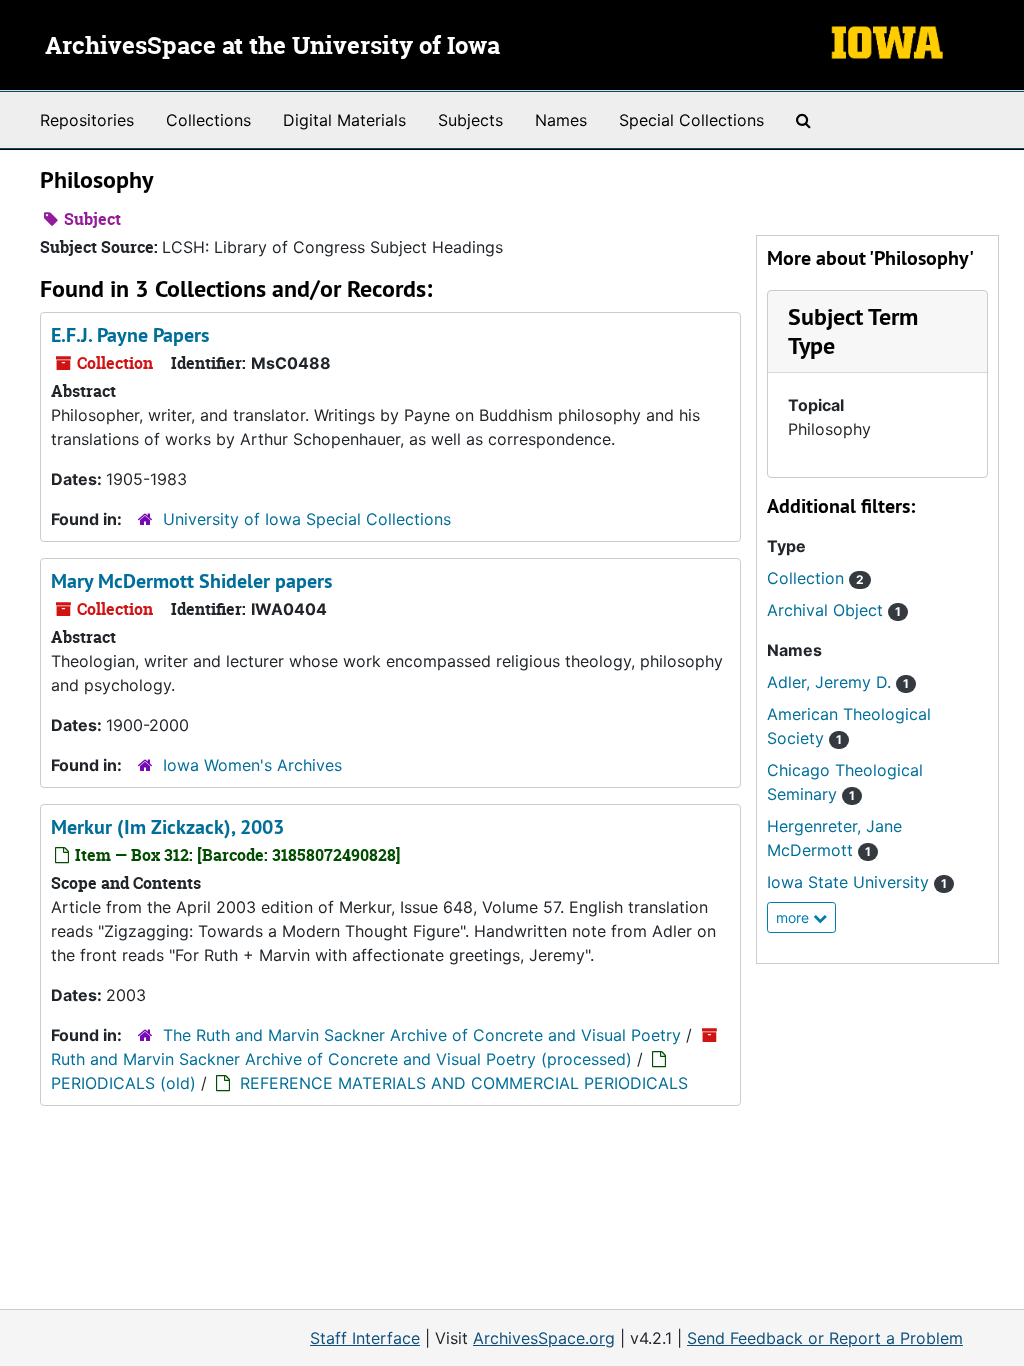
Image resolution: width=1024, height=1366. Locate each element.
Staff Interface (365, 1338)
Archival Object (834, 610)
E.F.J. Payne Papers (130, 335)
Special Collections (691, 120)
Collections (208, 120)
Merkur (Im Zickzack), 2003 (167, 827)
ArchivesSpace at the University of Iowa (272, 47)
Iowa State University (857, 882)
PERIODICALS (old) (123, 1083)
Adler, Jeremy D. (838, 682)
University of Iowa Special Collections (307, 519)
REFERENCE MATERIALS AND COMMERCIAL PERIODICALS (464, 1083)
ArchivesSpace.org (544, 1338)
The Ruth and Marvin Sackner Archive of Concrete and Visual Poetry (422, 1035)
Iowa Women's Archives (252, 765)
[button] (853, 331)
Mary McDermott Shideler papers (191, 581)
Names (561, 120)
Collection (815, 578)
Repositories (87, 120)
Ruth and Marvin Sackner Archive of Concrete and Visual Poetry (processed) (341, 1059)
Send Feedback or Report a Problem (825, 1338)
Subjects (470, 120)
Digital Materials (344, 120)
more (794, 917)
